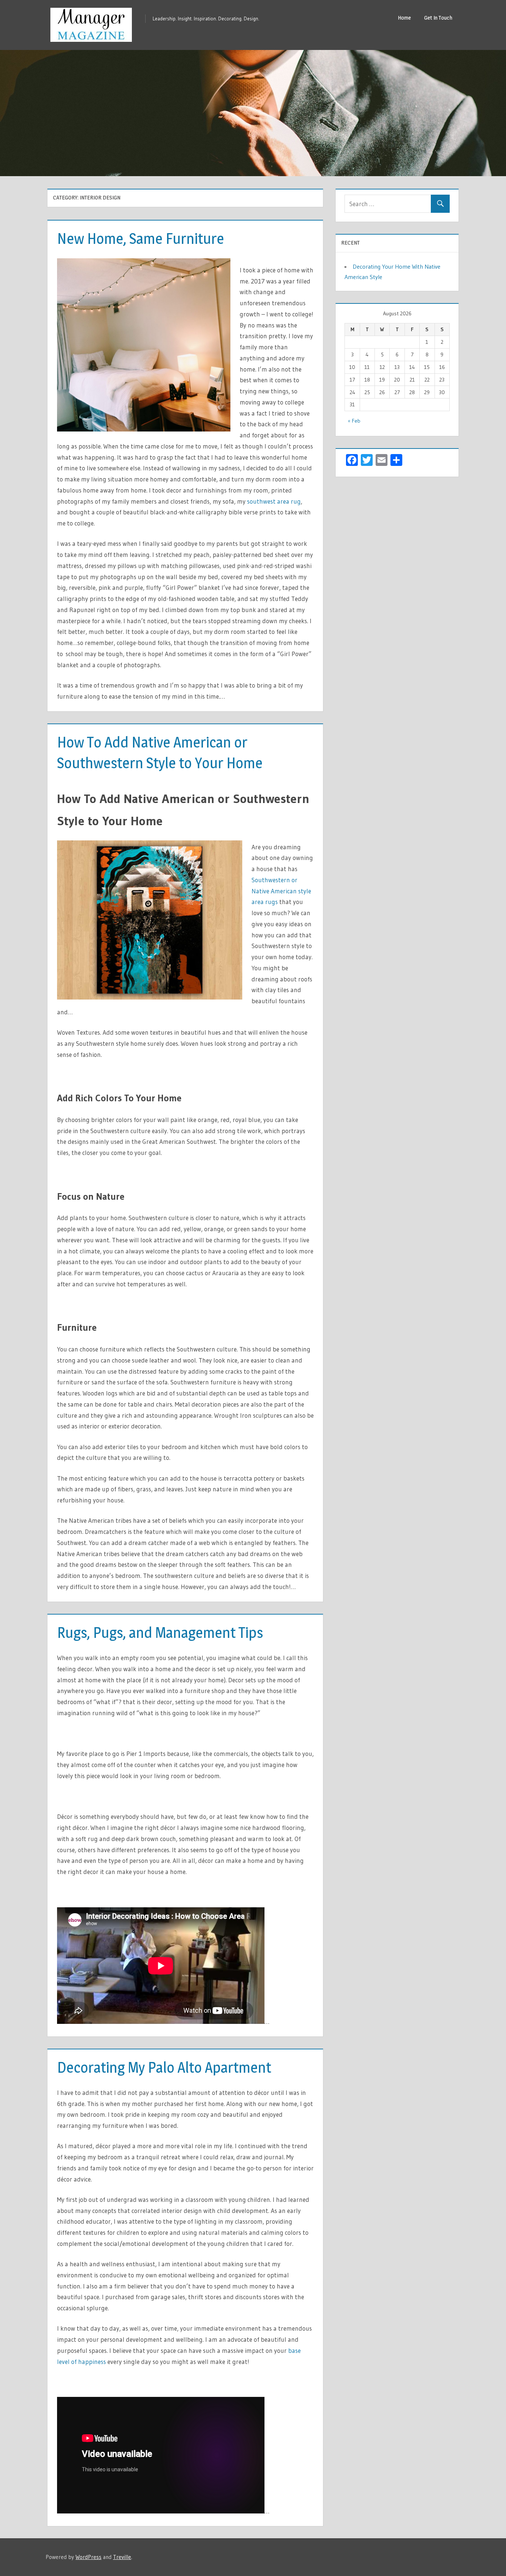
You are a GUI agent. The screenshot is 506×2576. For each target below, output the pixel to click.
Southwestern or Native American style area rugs (281, 891)
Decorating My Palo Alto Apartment (164, 2067)
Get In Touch (438, 18)
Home (404, 18)
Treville (122, 2557)
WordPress (89, 2557)
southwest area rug (274, 501)
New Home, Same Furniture (141, 239)
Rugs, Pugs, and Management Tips (160, 1633)
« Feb (354, 421)
